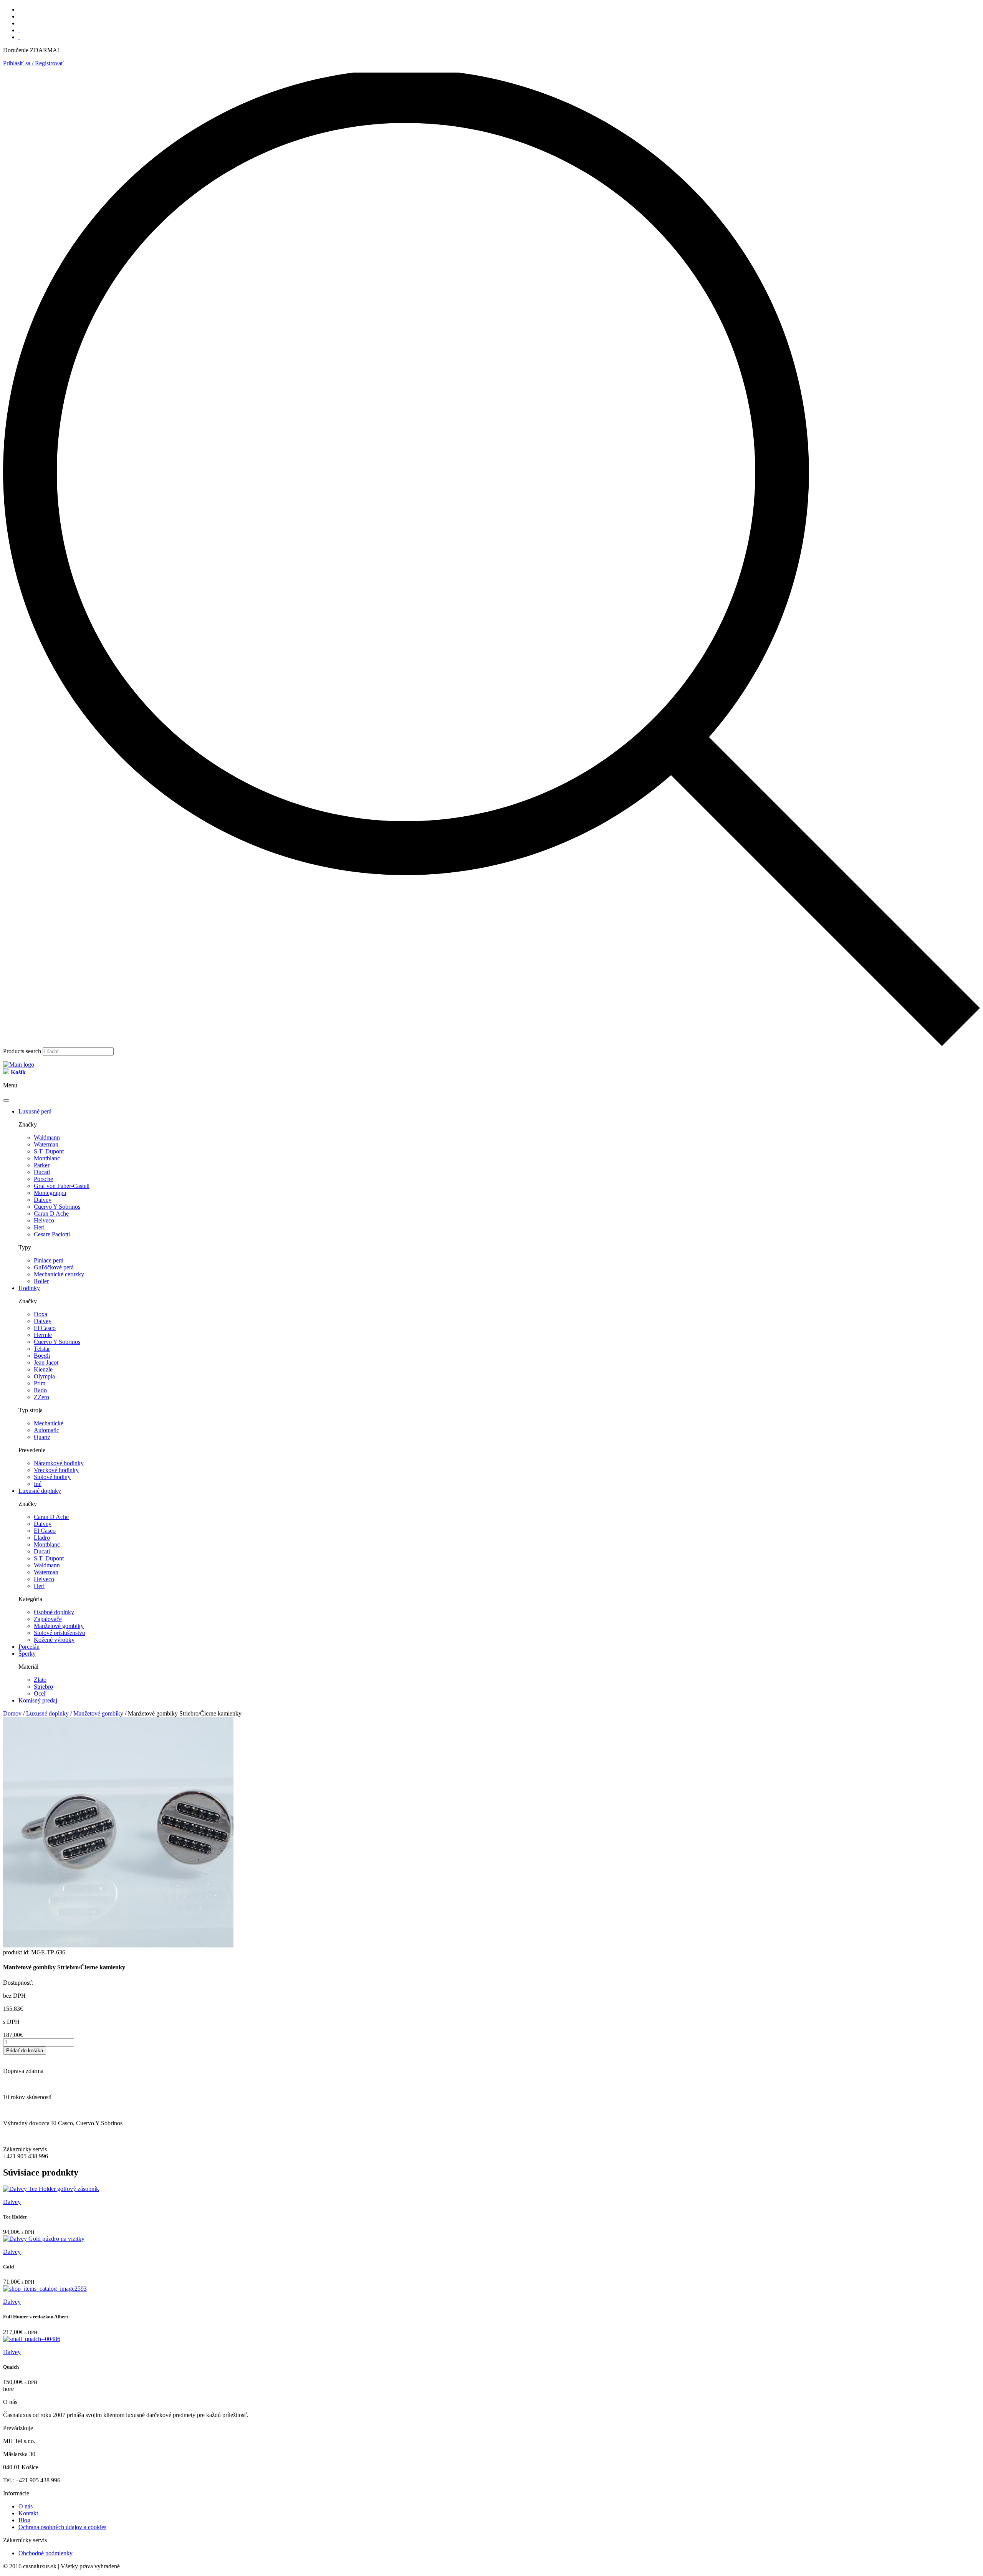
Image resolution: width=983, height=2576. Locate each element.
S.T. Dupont (49, 1151)
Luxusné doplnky (40, 1491)
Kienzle (43, 1369)
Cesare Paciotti (52, 1234)
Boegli (42, 1356)
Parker (42, 1165)
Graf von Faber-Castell (62, 1186)
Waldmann (47, 1137)
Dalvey (43, 1200)
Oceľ (40, 1693)
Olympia (44, 1376)
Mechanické (49, 1423)
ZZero (41, 1397)
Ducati (42, 1172)
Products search (22, 1051)
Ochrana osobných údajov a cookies (62, 2527)
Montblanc (47, 1158)
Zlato (40, 1680)
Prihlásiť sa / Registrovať (33, 63)
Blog (24, 2520)
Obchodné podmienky (46, 2553)
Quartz (42, 1437)
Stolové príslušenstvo (60, 1633)
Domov (12, 1713)
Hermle (43, 1335)
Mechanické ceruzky (59, 1274)
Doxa (41, 1314)
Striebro (43, 1687)
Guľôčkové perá (54, 1267)
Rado (40, 1390)
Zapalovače (48, 1619)
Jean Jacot (46, 1362)
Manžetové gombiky (59, 1626)
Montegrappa (50, 1193)
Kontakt (28, 2513)
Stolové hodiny (52, 1477)
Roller (41, 1281)
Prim (40, 1383)
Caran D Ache (51, 1214)
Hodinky (29, 1288)
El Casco (45, 1328)
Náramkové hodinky (59, 1463)
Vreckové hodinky (56, 1470)
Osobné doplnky (54, 1612)
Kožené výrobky (54, 1640)
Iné (38, 1484)
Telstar (42, 1349)
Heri (39, 1227)
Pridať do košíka (25, 2051)
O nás (26, 2506)
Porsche (43, 1179)
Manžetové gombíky (98, 1713)
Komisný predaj (38, 1700)
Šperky (27, 1654)
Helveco (44, 1220)
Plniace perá (49, 1260)
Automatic (46, 1430)
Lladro (42, 1538)
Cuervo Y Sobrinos (57, 1207)
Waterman (46, 1144)
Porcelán (29, 1647)
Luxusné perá (35, 1111)
